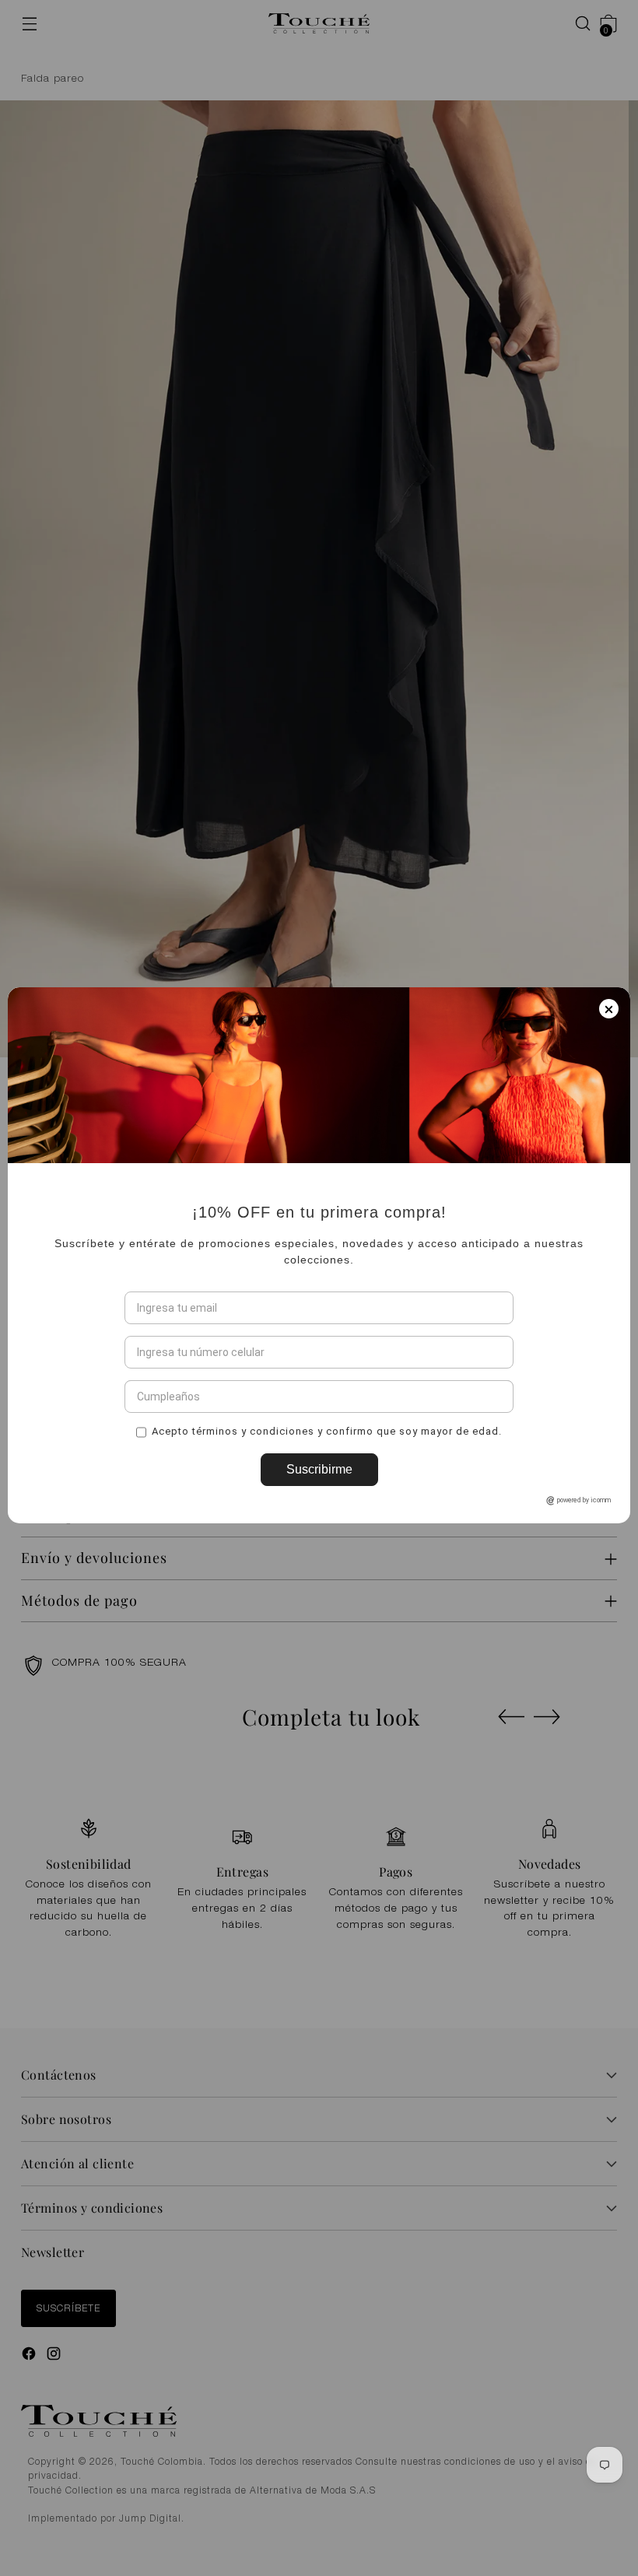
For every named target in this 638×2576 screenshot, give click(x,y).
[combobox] (142, 1385)
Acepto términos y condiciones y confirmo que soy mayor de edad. (327, 1464)
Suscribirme (319, 1502)
